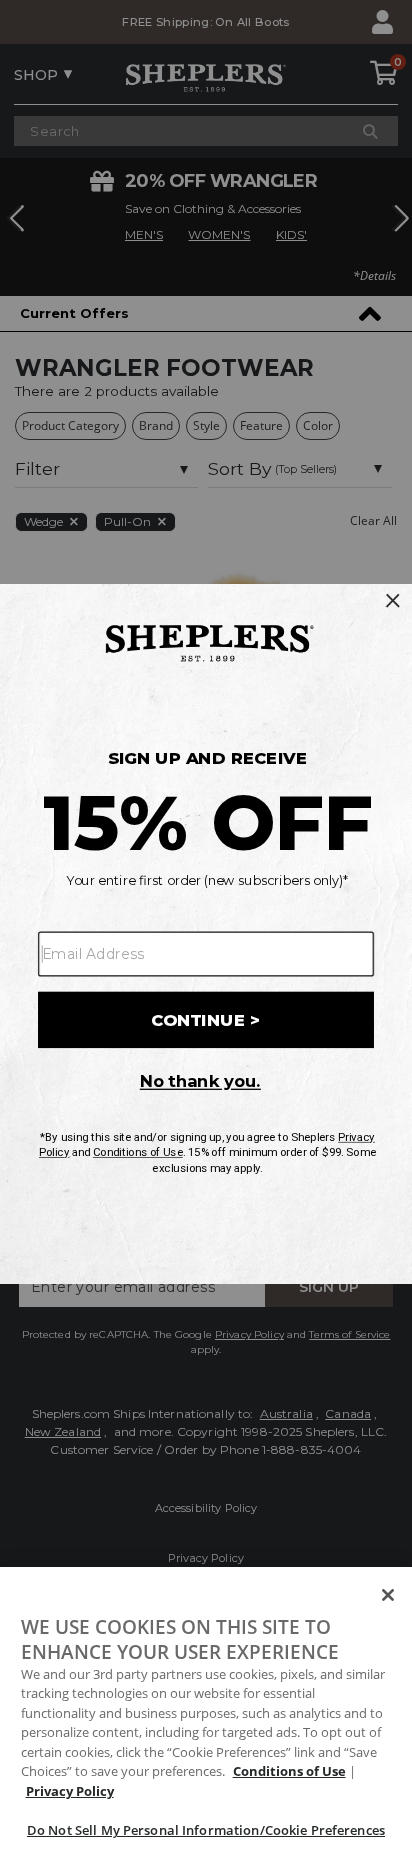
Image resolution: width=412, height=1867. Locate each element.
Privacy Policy (70, 1791)
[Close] (388, 1595)
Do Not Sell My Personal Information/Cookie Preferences (206, 1830)
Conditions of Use (289, 1771)
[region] (206, 1717)
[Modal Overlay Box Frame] (206, 934)
